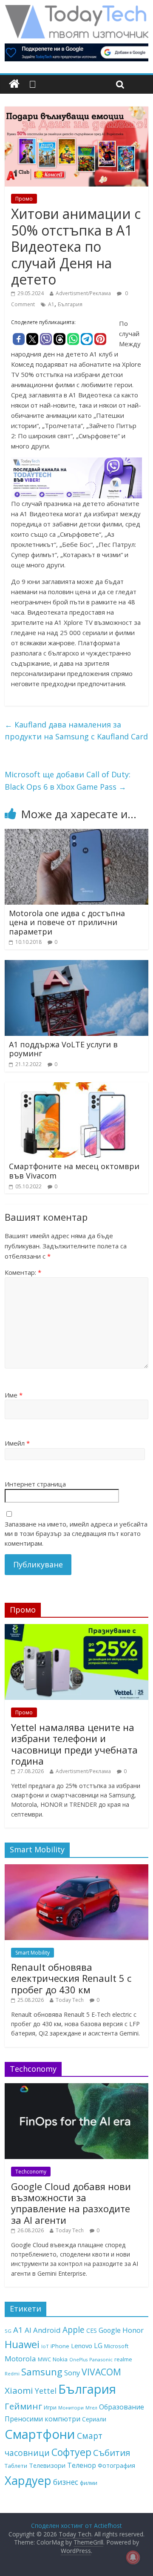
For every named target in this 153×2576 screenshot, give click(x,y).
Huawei (22, 2344)
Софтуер (71, 2452)
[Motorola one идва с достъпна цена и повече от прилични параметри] (76, 834)
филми (89, 2483)
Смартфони (40, 2434)
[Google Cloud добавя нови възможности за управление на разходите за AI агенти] (76, 2088)
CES (92, 2330)
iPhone (60, 2346)
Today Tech (70, 2000)
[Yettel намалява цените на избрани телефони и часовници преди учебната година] (76, 1629)
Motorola (20, 2359)
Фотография (116, 2465)
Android (47, 2330)
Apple (74, 2330)
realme (123, 2359)
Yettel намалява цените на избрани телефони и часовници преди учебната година (74, 1744)
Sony (72, 2373)
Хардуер (28, 2480)
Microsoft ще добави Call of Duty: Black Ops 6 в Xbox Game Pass (68, 781)
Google (110, 2330)
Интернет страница (35, 1484)
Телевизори (47, 2465)
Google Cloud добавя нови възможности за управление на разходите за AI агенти (71, 2203)
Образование (122, 2407)
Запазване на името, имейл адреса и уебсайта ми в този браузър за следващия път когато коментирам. (76, 1534)
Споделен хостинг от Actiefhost (76, 2526)
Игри (50, 2407)
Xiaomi (19, 2390)
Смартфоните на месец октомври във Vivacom (74, 1171)
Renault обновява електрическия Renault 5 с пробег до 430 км (71, 1978)
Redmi (12, 2373)
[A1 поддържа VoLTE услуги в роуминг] (76, 965)
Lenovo (82, 2346)
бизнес (66, 2482)
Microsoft (116, 2346)
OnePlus (78, 2360)
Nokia (60, 2359)
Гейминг (23, 2406)
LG (98, 2346)
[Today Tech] (76, 9)
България (70, 304)
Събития (112, 2452)
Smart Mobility (33, 1953)
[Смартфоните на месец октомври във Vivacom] (76, 1087)
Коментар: (23, 1272)
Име (14, 1395)
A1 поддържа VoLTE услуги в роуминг (63, 1049)
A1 (51, 304)
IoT (45, 2346)
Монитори (71, 2408)
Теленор (82, 2465)
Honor (133, 2330)
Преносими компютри (42, 2419)
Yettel (46, 2391)
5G (8, 2331)
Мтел (91, 2408)
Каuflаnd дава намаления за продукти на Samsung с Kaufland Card (76, 731)
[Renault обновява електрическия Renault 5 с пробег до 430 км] (76, 1869)
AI (28, 2330)
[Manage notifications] (133, 2557)
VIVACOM (101, 2372)
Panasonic (101, 2359)
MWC (44, 2359)
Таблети (16, 2466)
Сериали (94, 2419)
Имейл (17, 1443)
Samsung (42, 2372)
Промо (24, 199)
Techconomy (31, 2172)
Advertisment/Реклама (83, 293)
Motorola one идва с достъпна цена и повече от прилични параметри (67, 922)
